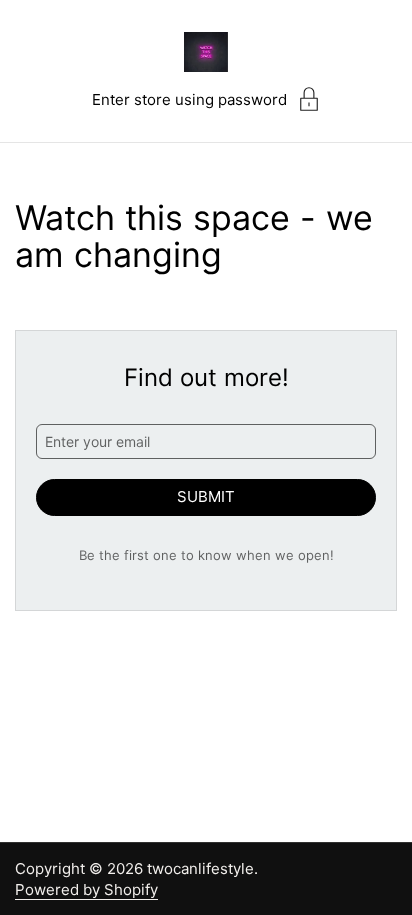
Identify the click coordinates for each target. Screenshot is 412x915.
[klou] (206, 52)
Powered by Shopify (86, 889)
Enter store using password (189, 99)
